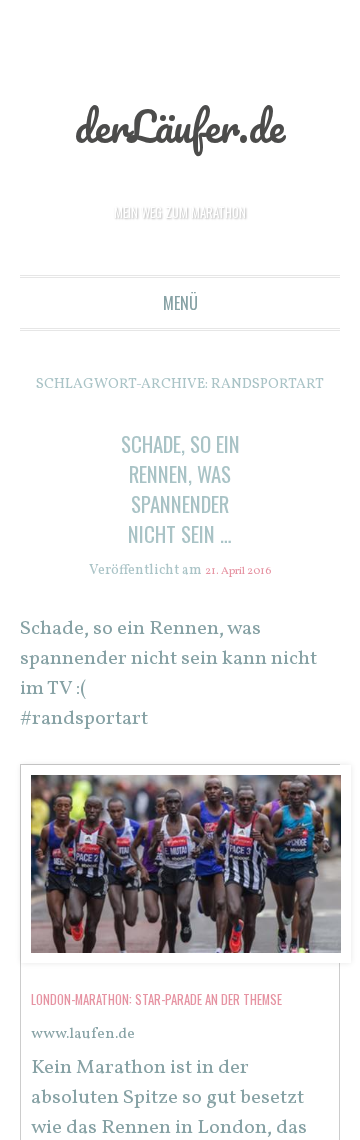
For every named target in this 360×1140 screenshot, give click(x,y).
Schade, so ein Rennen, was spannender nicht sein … (180, 501)
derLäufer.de (180, 122)
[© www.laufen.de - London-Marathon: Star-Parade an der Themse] (186, 988)
